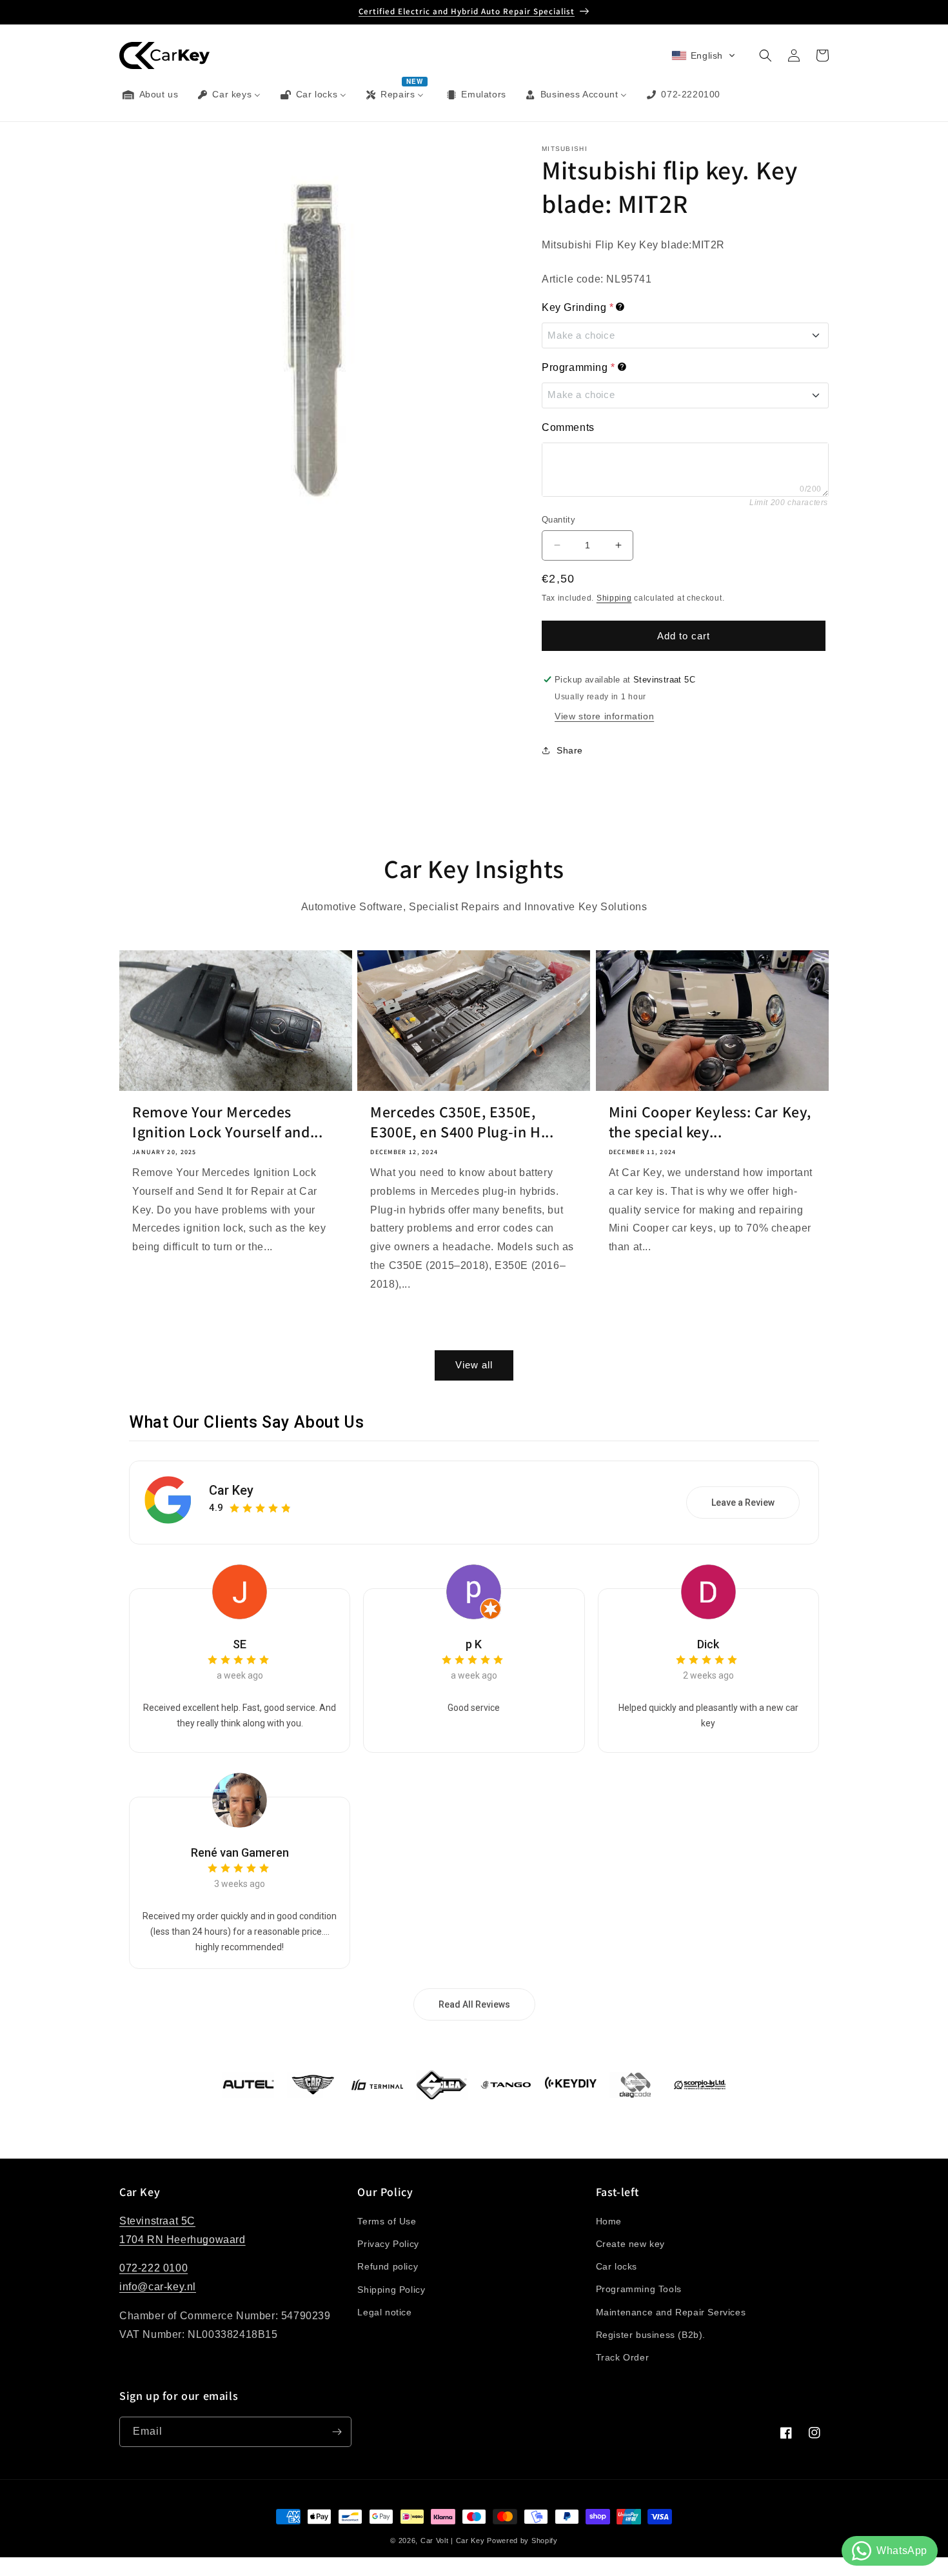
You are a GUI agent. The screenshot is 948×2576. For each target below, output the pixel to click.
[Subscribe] (337, 2432)
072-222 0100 (153, 2269)
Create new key (630, 2244)
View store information (604, 716)
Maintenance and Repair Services (671, 2312)
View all (474, 1365)
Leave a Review (743, 1503)
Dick (708, 1644)
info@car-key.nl (158, 2287)
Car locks (617, 2266)
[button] (704, 55)
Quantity (558, 520)
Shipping (614, 598)
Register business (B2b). (651, 2335)
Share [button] (570, 750)
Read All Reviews (474, 2004)
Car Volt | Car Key (453, 2541)
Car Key (231, 1490)
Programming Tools (639, 2290)
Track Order (623, 2357)
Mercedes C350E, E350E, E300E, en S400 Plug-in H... (462, 1122)
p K (474, 1644)
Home (609, 2221)
